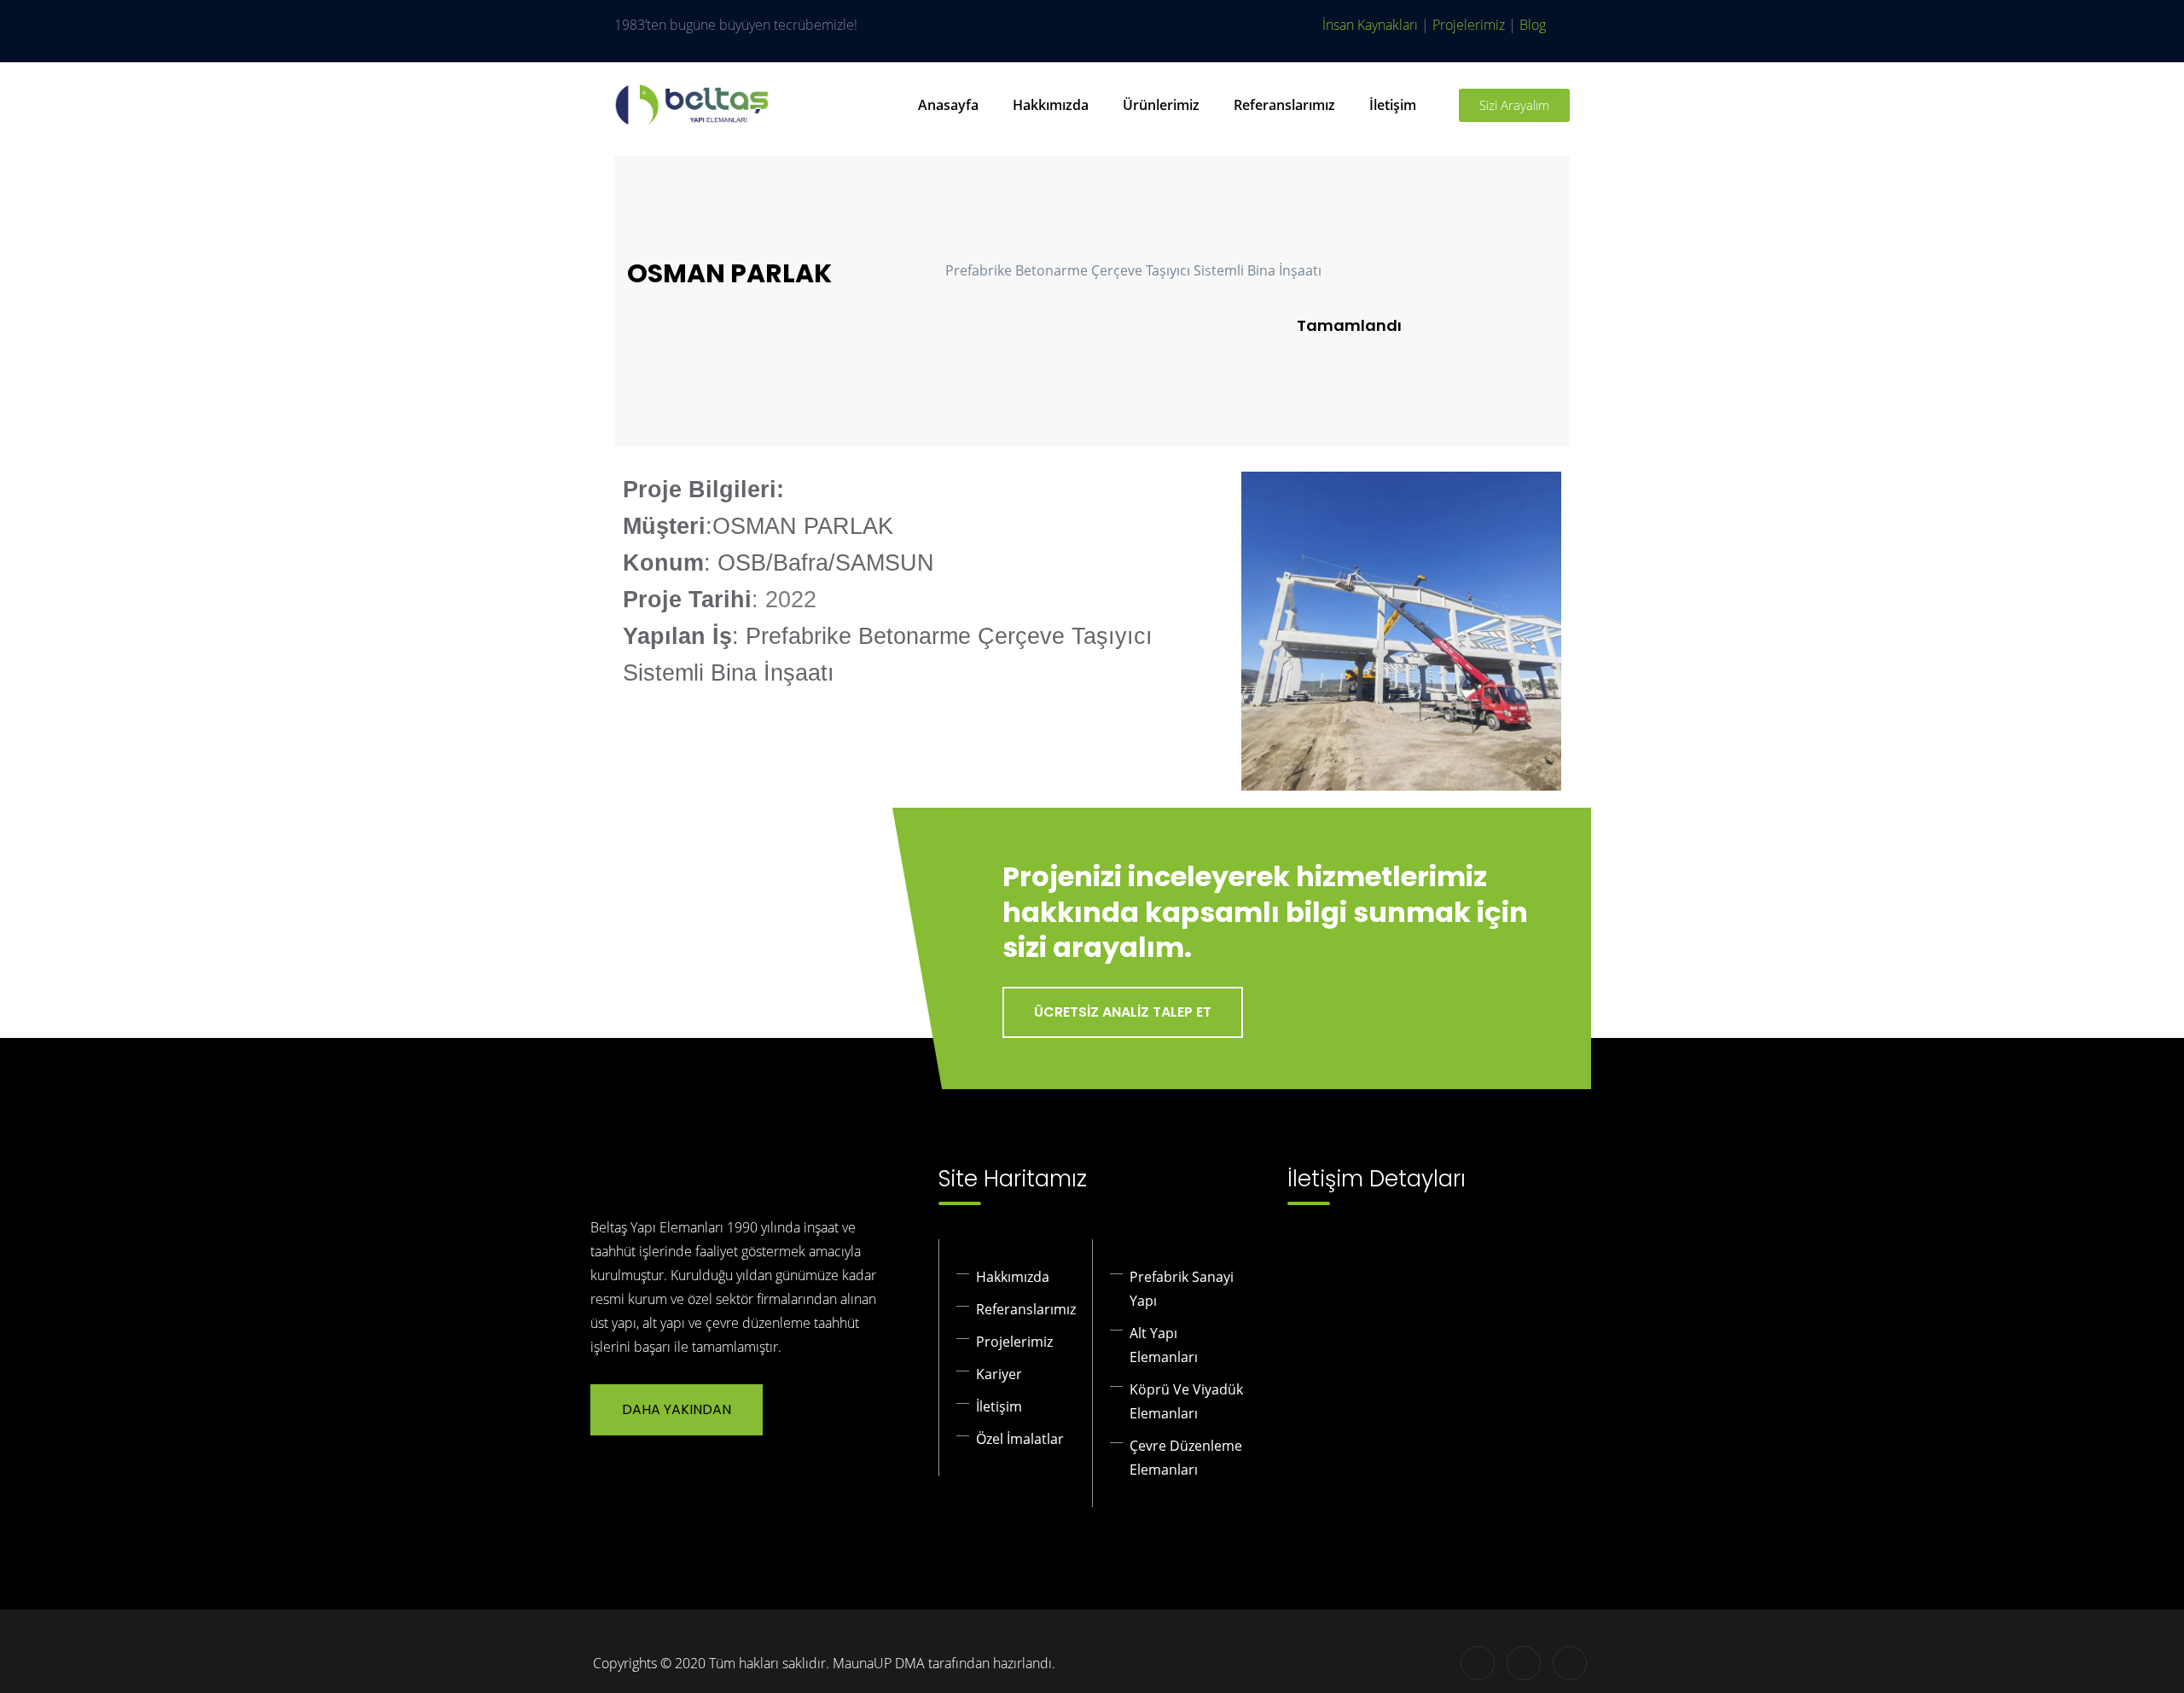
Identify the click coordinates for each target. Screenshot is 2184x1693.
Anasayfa (948, 105)
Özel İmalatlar (1020, 1439)
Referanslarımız (1284, 105)
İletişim (1393, 105)
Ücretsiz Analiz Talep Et (1123, 1012)
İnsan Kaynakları (1370, 25)
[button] (1258, 631)
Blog (1533, 25)
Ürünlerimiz (1161, 105)
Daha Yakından (677, 1409)
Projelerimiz (1469, 25)
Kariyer (999, 1374)
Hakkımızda (1051, 105)
